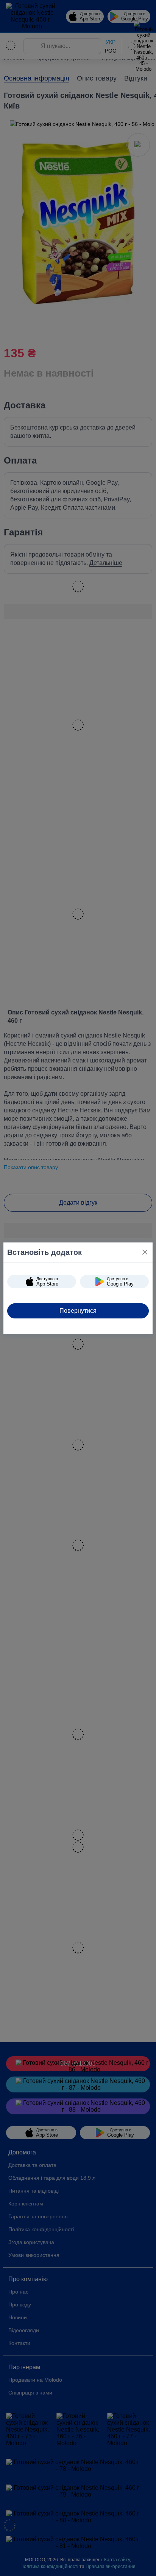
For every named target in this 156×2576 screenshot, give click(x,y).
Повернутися (78, 1311)
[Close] (145, 1252)
